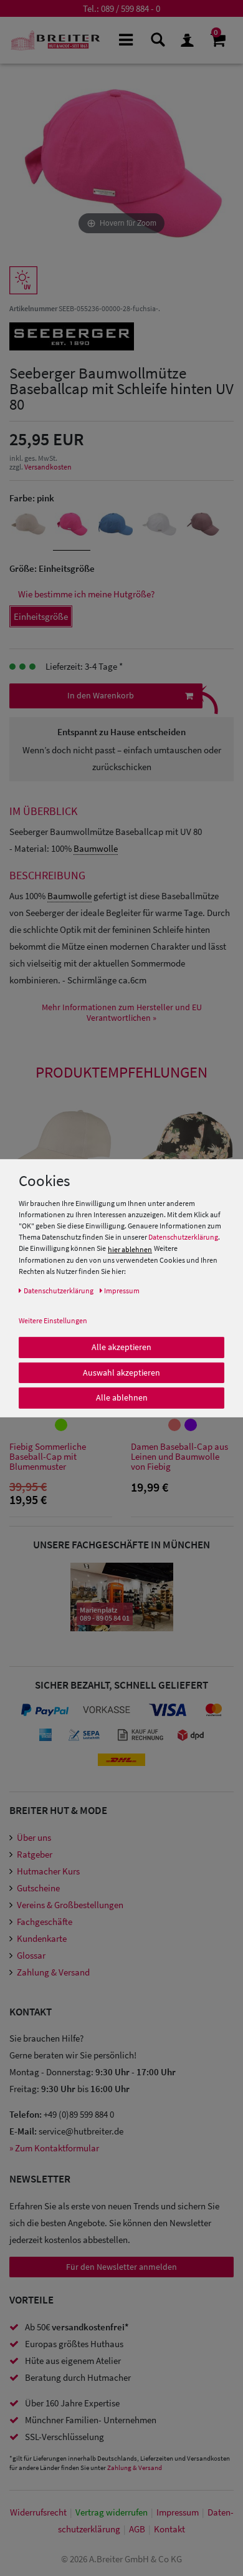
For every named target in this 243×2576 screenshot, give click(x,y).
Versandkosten (48, 467)
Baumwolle (96, 848)
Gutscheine (38, 1888)
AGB (137, 2529)
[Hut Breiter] (55, 40)
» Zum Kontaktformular (54, 2148)
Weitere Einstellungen (53, 1320)
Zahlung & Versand (53, 1972)
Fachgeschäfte (45, 1922)
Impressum (178, 2512)
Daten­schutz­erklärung (59, 1290)
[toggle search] (157, 39)
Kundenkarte (42, 1938)
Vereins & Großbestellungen (70, 1905)
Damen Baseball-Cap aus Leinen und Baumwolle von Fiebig (179, 1457)
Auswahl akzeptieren (121, 1372)
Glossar (31, 1955)
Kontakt (169, 2529)
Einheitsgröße (41, 616)
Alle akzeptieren (121, 1347)
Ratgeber (35, 1854)
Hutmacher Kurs (48, 1871)
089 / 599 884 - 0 (131, 8)
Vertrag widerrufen (112, 2512)
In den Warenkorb (101, 695)
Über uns (34, 1837)
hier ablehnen (130, 1249)
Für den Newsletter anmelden (121, 2267)
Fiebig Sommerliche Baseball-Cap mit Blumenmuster (48, 1457)
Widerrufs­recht (38, 2512)
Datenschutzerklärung (183, 1237)
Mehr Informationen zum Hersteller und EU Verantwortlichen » (122, 1013)
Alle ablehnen (122, 1397)
